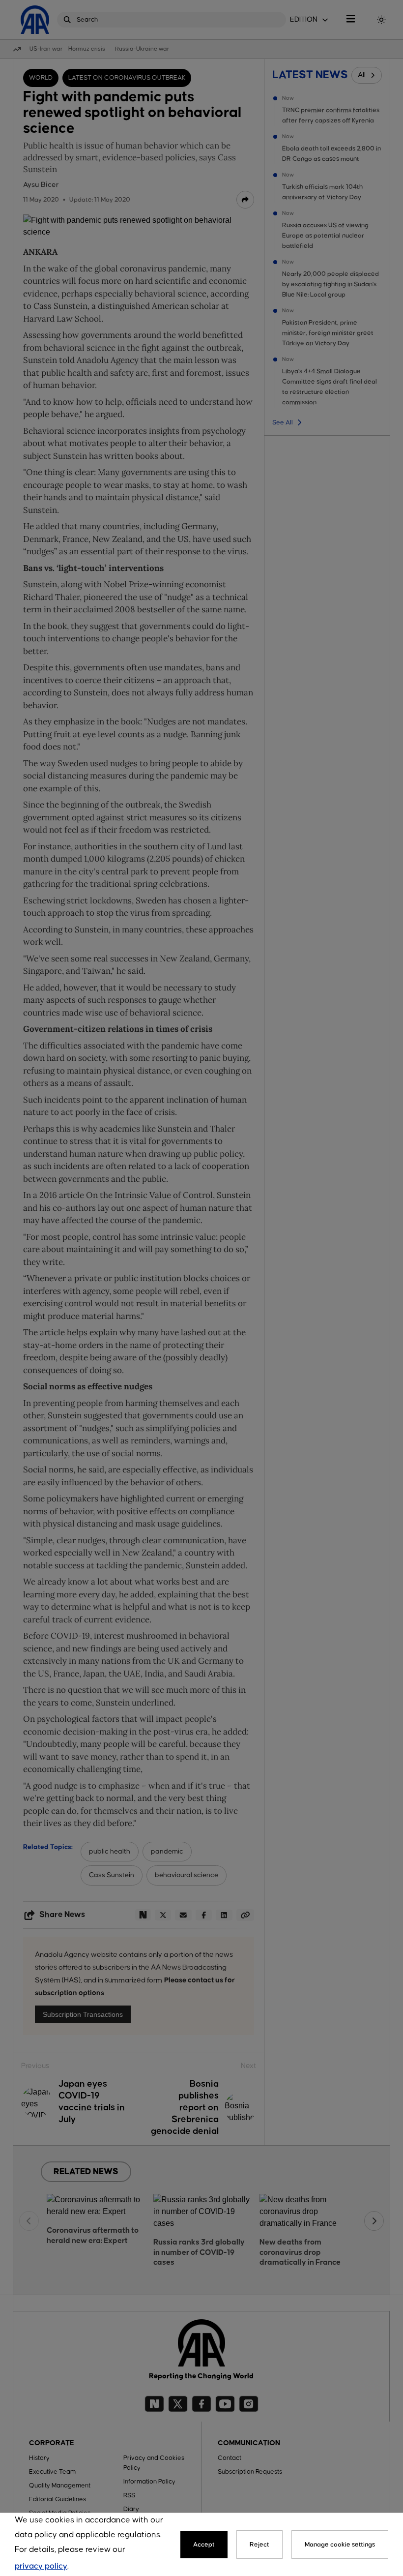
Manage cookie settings (340, 2545)
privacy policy (41, 2566)
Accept (204, 2545)
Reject (259, 2545)
